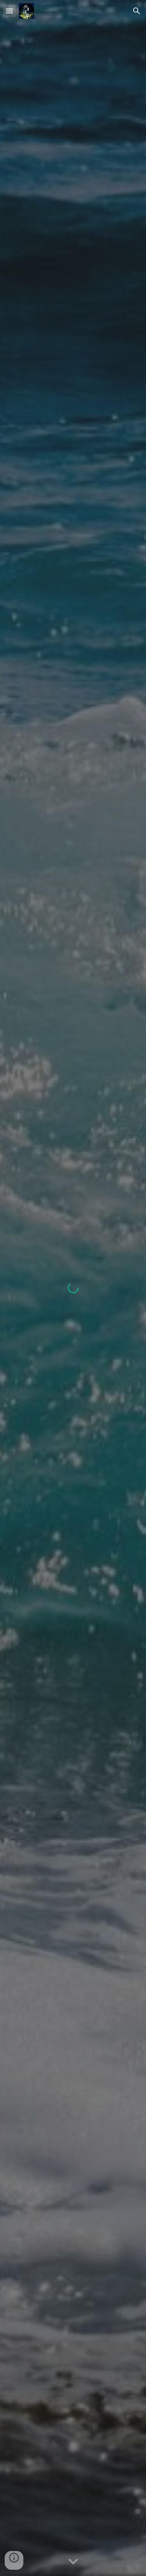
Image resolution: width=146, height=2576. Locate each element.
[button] (9, 11)
